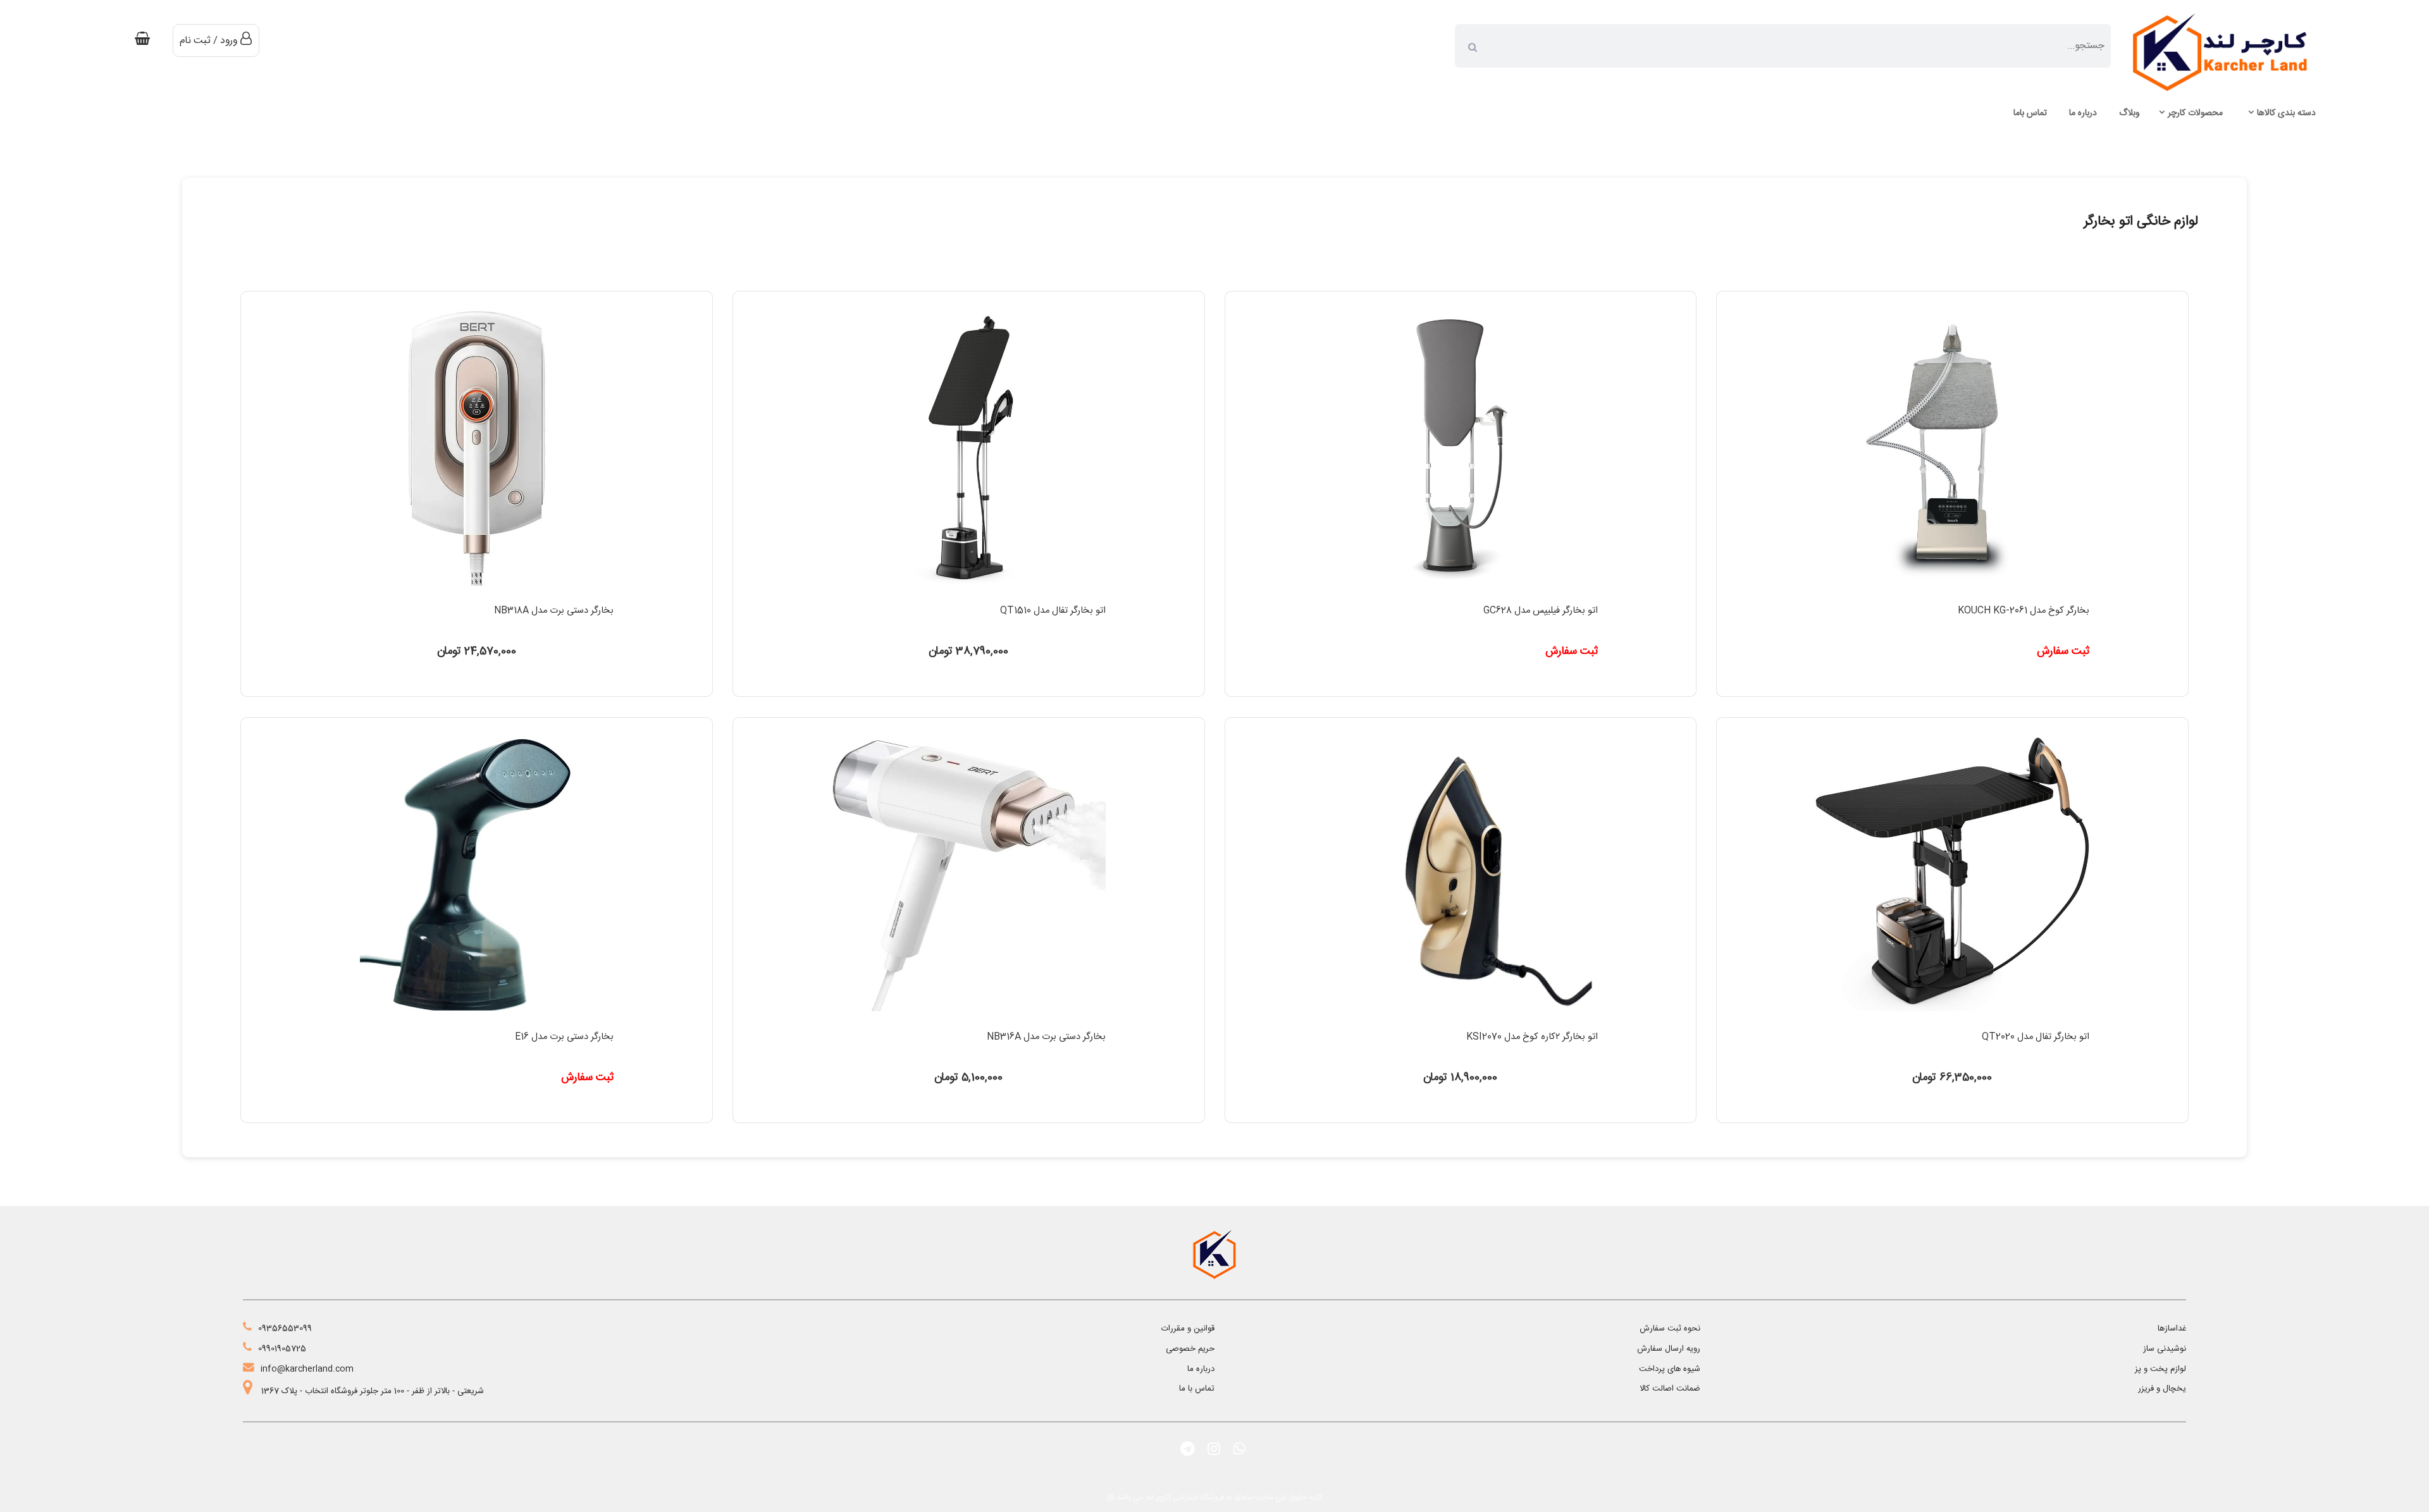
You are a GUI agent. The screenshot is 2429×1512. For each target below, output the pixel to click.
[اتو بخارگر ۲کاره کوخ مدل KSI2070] (1460, 1020)
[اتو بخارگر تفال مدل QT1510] (969, 594)
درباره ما (2083, 113)
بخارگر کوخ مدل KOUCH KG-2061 (2024, 611)
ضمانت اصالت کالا (1670, 1389)
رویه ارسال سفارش (1669, 1349)
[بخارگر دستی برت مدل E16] (477, 1020)
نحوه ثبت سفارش (1670, 1329)
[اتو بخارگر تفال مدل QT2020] (1952, 1020)
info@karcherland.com (307, 1369)
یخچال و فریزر (2162, 1389)
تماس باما (2030, 113)
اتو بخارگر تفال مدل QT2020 (2036, 1037)
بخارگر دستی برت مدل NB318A (554, 611)
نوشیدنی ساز (2165, 1349)
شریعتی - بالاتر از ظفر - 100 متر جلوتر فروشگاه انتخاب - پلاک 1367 (371, 1391)
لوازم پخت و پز (2160, 1369)
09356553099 (285, 1329)
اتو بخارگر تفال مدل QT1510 (1053, 611)
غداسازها (2172, 1329)
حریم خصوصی (1190, 1349)
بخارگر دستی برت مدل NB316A (1046, 1037)
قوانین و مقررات (1188, 1329)
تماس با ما (1197, 1389)
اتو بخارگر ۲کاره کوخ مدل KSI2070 (1532, 1037)
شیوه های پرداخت (1670, 1369)
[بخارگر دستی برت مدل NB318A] (477, 594)
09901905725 (282, 1349)
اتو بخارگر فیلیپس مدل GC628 (1541, 611)
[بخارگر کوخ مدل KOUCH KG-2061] (1952, 594)
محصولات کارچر (2195, 113)
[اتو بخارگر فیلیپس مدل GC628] (1460, 594)
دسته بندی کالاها (2286, 113)
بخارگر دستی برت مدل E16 (564, 1037)
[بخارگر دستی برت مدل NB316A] (969, 1020)
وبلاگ (2129, 113)
